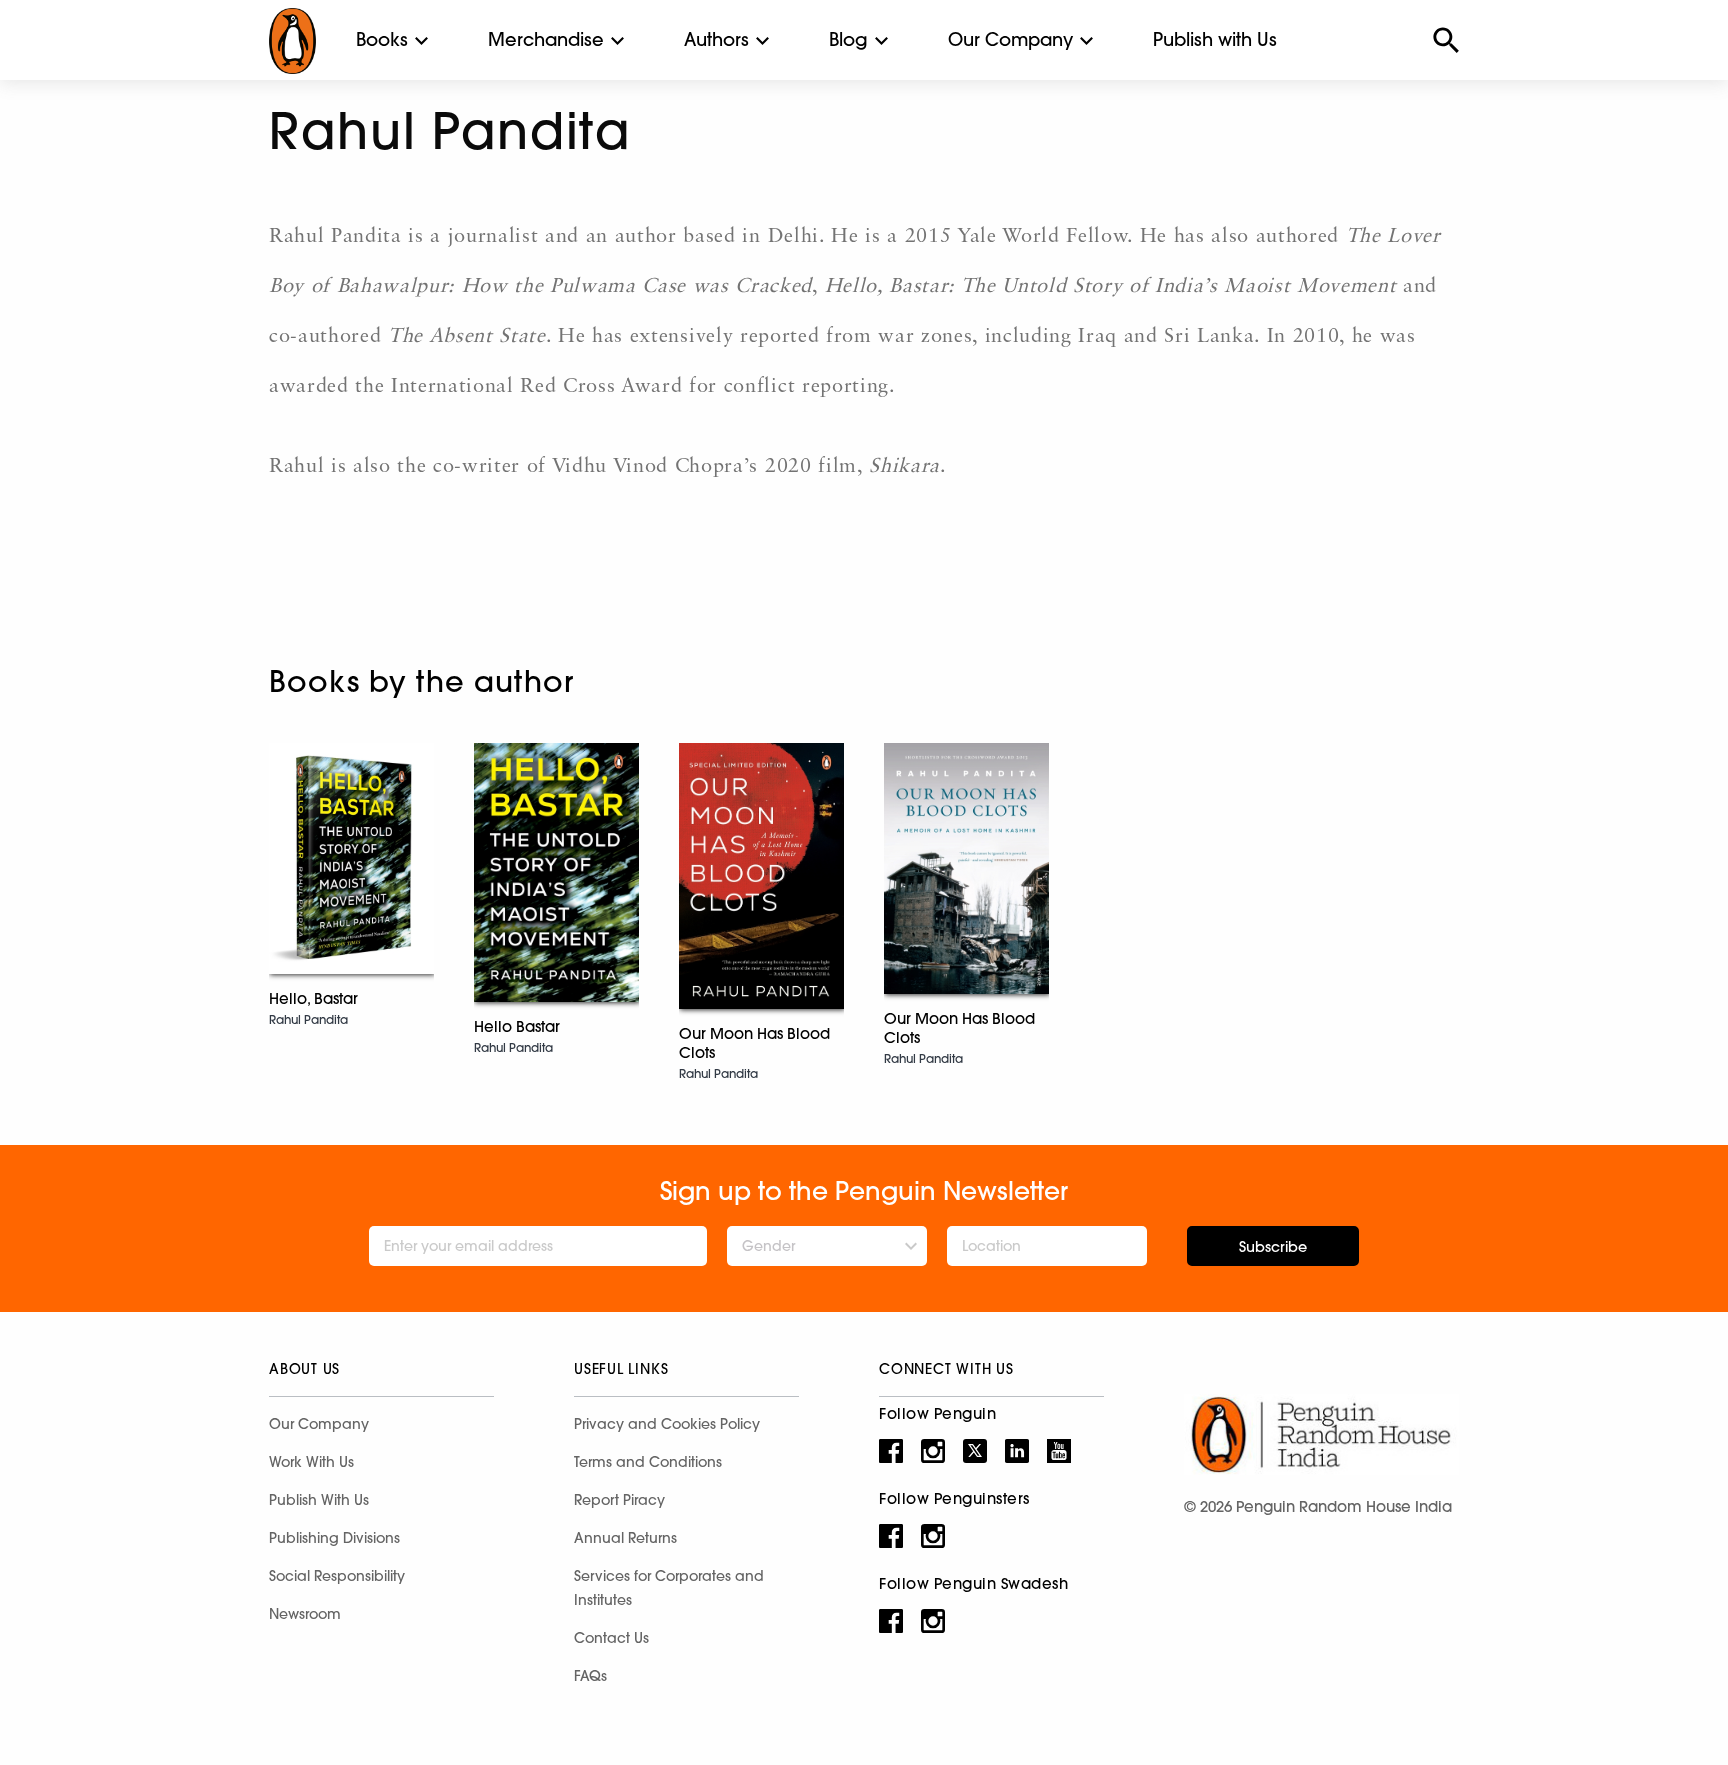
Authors (716, 39)
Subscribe (1273, 1247)
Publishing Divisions (334, 1538)
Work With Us (311, 1462)
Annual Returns (625, 1538)
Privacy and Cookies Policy (667, 1424)
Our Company (1010, 39)
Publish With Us (319, 1500)
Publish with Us (1215, 39)
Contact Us (611, 1638)
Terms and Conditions (648, 1462)
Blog (848, 39)
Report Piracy (619, 1500)
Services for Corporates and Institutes (669, 1588)
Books (382, 39)
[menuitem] (382, 40)
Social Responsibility (337, 1576)
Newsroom (305, 1614)
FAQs (590, 1676)
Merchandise (546, 39)
